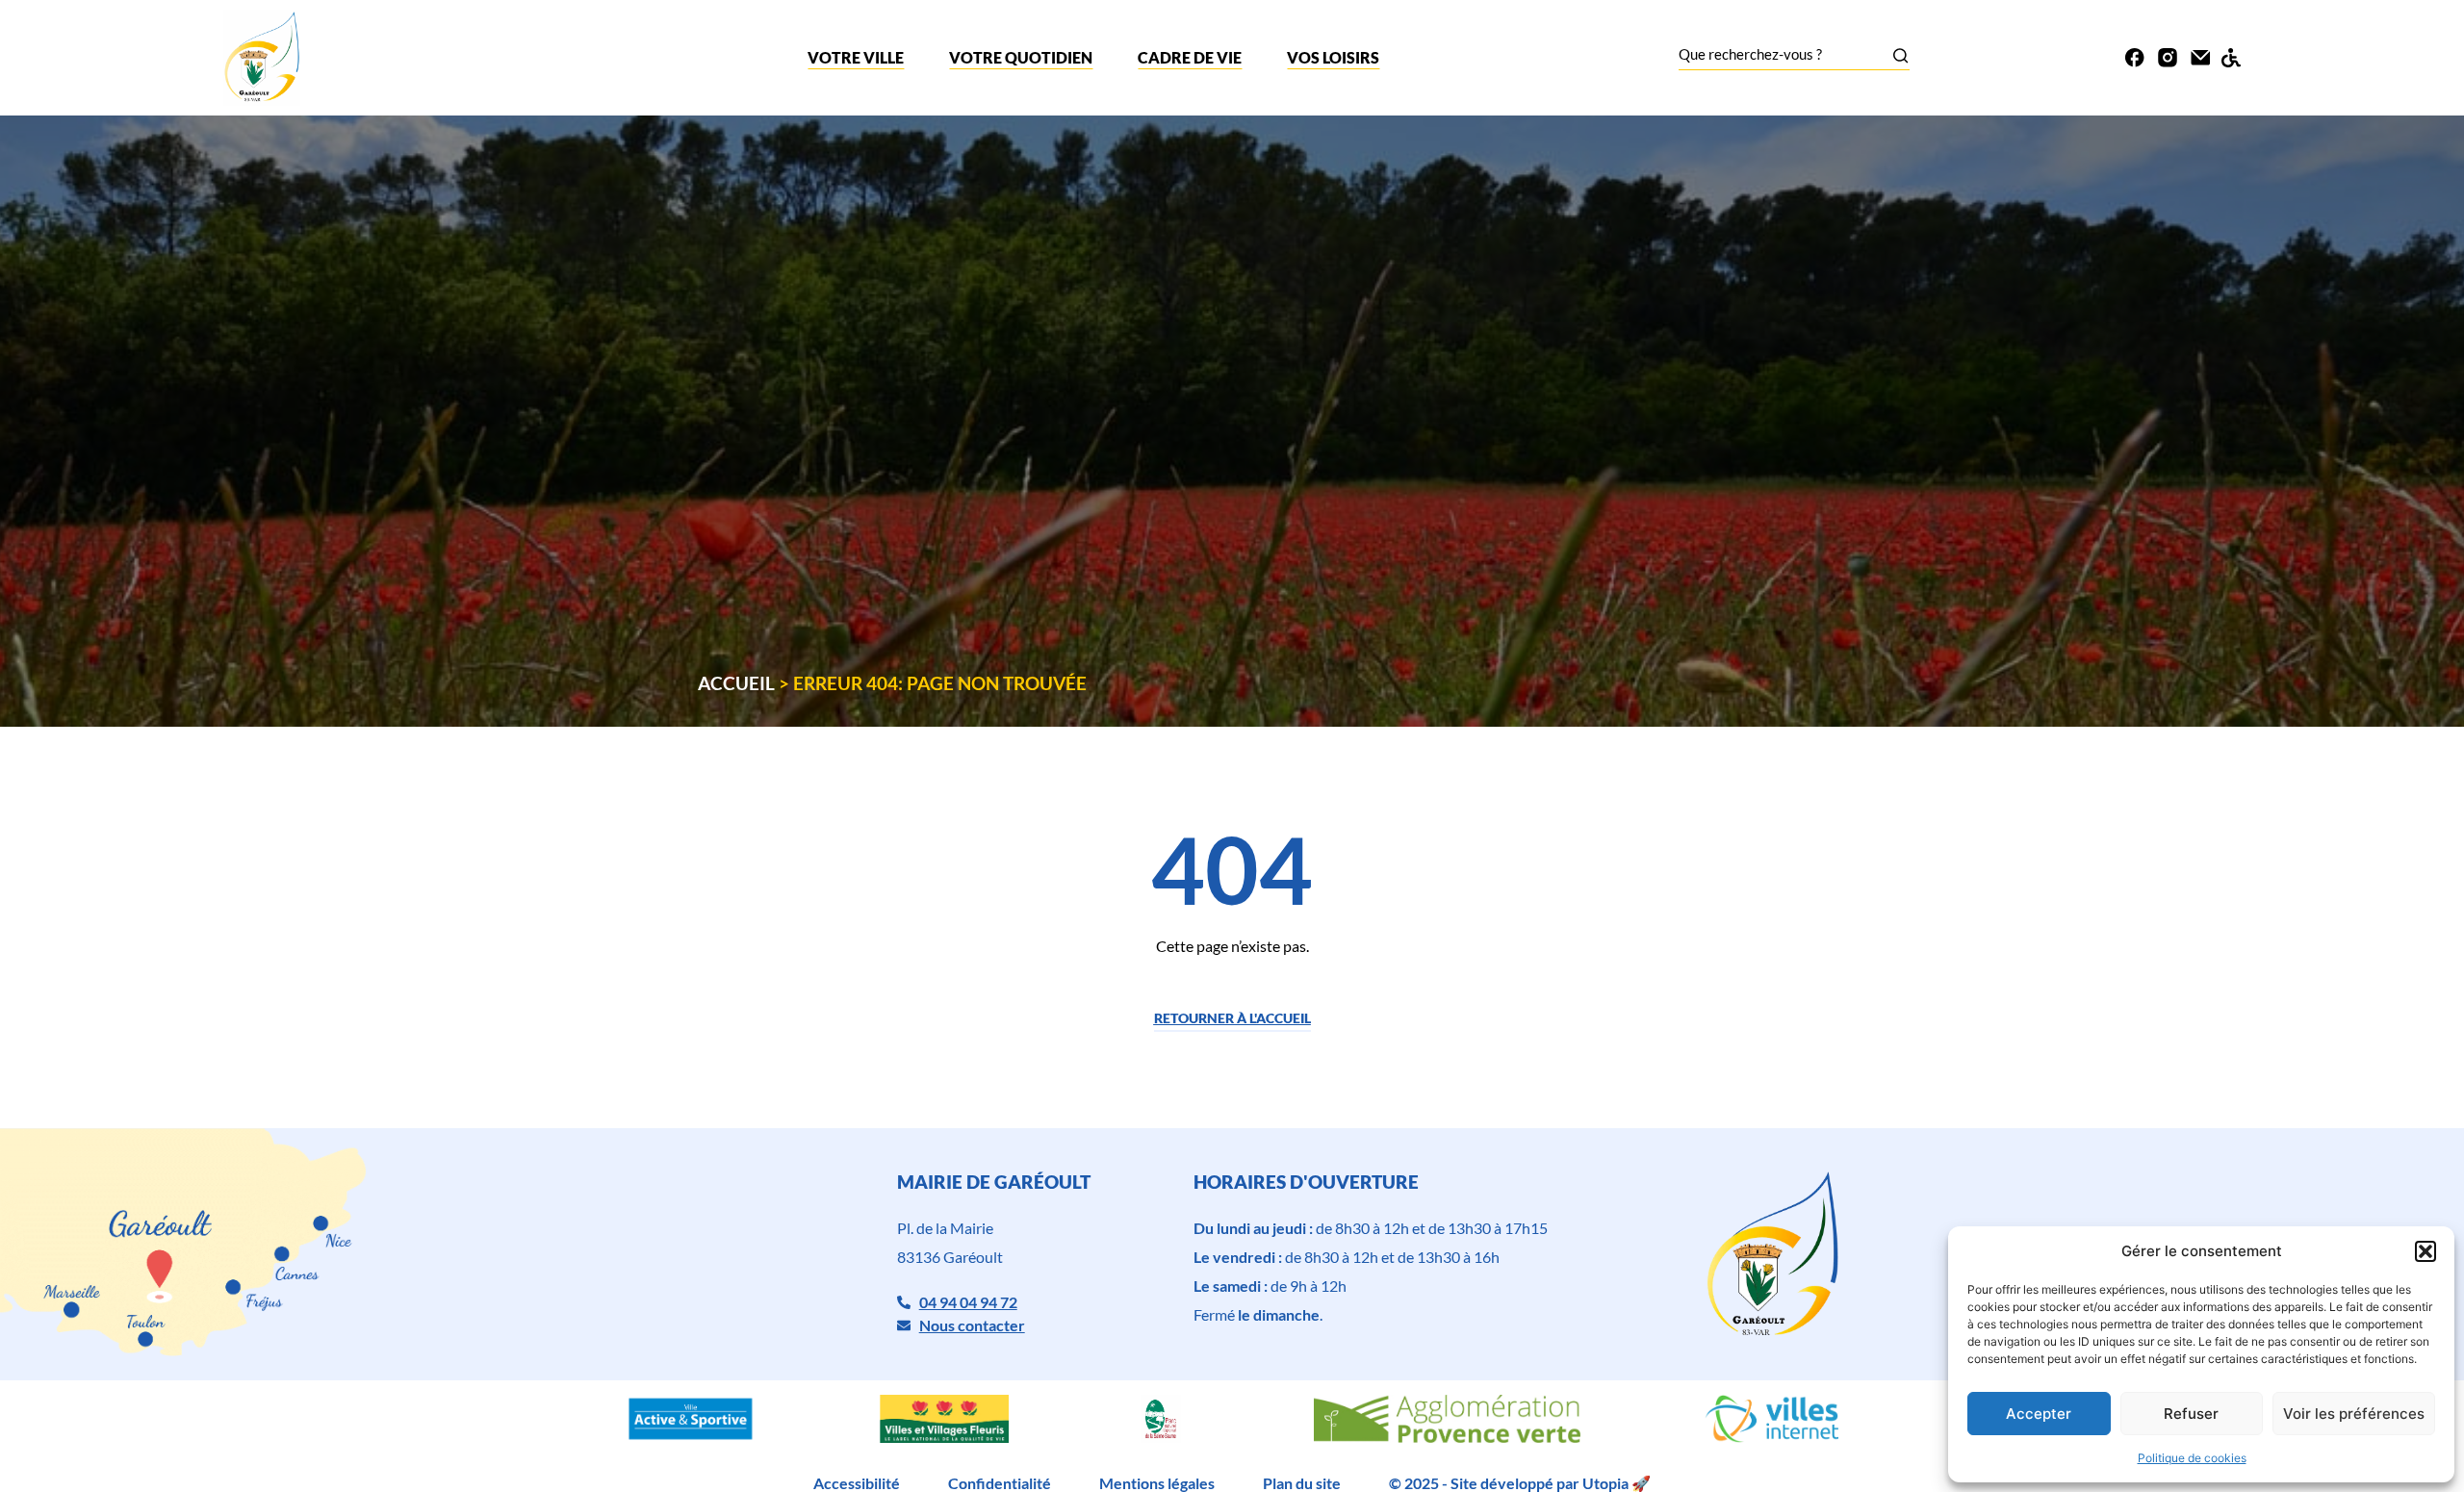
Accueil (736, 683)
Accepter (2039, 1414)
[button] (2425, 1251)
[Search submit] (1900, 55)
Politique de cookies (2192, 1458)
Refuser (2191, 1414)
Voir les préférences (2354, 1414)
